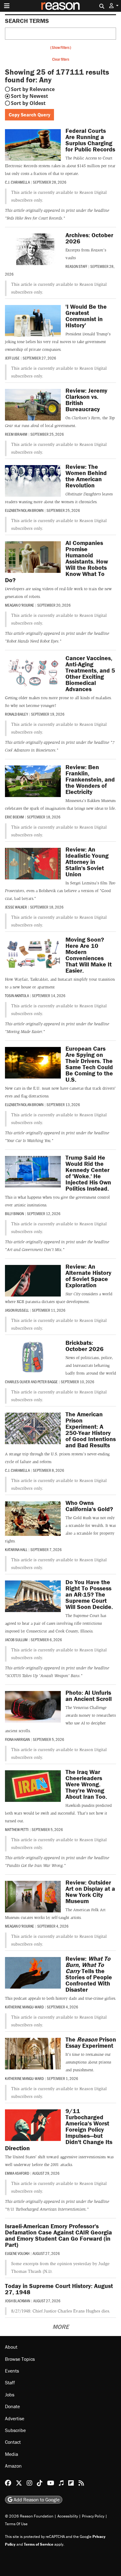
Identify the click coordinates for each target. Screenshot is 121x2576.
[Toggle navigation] (7, 6)
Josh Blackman (18, 2301)
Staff (10, 2382)
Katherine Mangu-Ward (24, 2007)
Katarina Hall (16, 1550)
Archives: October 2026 (89, 238)
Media (11, 2454)
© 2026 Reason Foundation (29, 2516)
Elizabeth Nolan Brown (24, 510)
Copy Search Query (29, 115)
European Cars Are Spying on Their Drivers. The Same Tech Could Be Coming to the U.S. (89, 1064)
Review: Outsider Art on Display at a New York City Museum (90, 1892)
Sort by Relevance (33, 89)
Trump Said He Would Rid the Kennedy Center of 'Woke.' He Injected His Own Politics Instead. (88, 1173)
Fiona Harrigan (17, 1739)
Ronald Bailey (16, 714)
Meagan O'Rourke (20, 605)
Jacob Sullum (16, 1640)
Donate (12, 2406)
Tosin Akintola (17, 996)
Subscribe (15, 2430)
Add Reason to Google (36, 2500)
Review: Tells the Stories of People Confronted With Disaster (89, 1974)
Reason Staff (76, 266)
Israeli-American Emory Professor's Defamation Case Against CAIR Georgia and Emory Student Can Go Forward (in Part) (58, 2235)
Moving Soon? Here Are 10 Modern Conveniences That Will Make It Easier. (89, 955)
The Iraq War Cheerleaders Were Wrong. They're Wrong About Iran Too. (86, 1784)
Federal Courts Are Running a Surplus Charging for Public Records (90, 140)
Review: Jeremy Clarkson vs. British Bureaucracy (86, 400)
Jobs (10, 2395)
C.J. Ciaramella (17, 182)
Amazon (13, 2466)
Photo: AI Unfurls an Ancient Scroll (89, 1696)
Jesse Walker (16, 907)
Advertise (15, 2418)
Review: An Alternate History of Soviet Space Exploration (88, 1276)
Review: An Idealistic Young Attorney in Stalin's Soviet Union (87, 862)
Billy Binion (14, 1214)
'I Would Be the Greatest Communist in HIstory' (86, 316)
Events (12, 2371)
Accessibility (68, 2516)
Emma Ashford (17, 2173)
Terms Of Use (16, 2524)
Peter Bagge (48, 1382)
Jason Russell (17, 1310)
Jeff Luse (12, 358)
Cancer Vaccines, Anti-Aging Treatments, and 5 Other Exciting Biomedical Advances (90, 673)
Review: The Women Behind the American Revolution (86, 476)
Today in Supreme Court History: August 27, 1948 (59, 2289)
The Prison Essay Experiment (91, 2042)
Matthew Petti (17, 1829)
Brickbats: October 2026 (85, 1346)
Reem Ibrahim (16, 434)
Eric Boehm (14, 817)
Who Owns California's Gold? (89, 1506)
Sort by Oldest (28, 103)
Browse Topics (20, 2359)
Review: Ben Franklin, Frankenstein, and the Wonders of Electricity (90, 779)
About (11, 2347)
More (61, 2327)
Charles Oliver (18, 1382)
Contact (13, 2442)
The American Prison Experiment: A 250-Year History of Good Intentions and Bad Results (91, 1430)
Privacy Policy (93, 2516)
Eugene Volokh (17, 2253)
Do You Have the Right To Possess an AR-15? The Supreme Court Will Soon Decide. (89, 1594)
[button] (114, 6)
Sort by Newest (29, 96)
